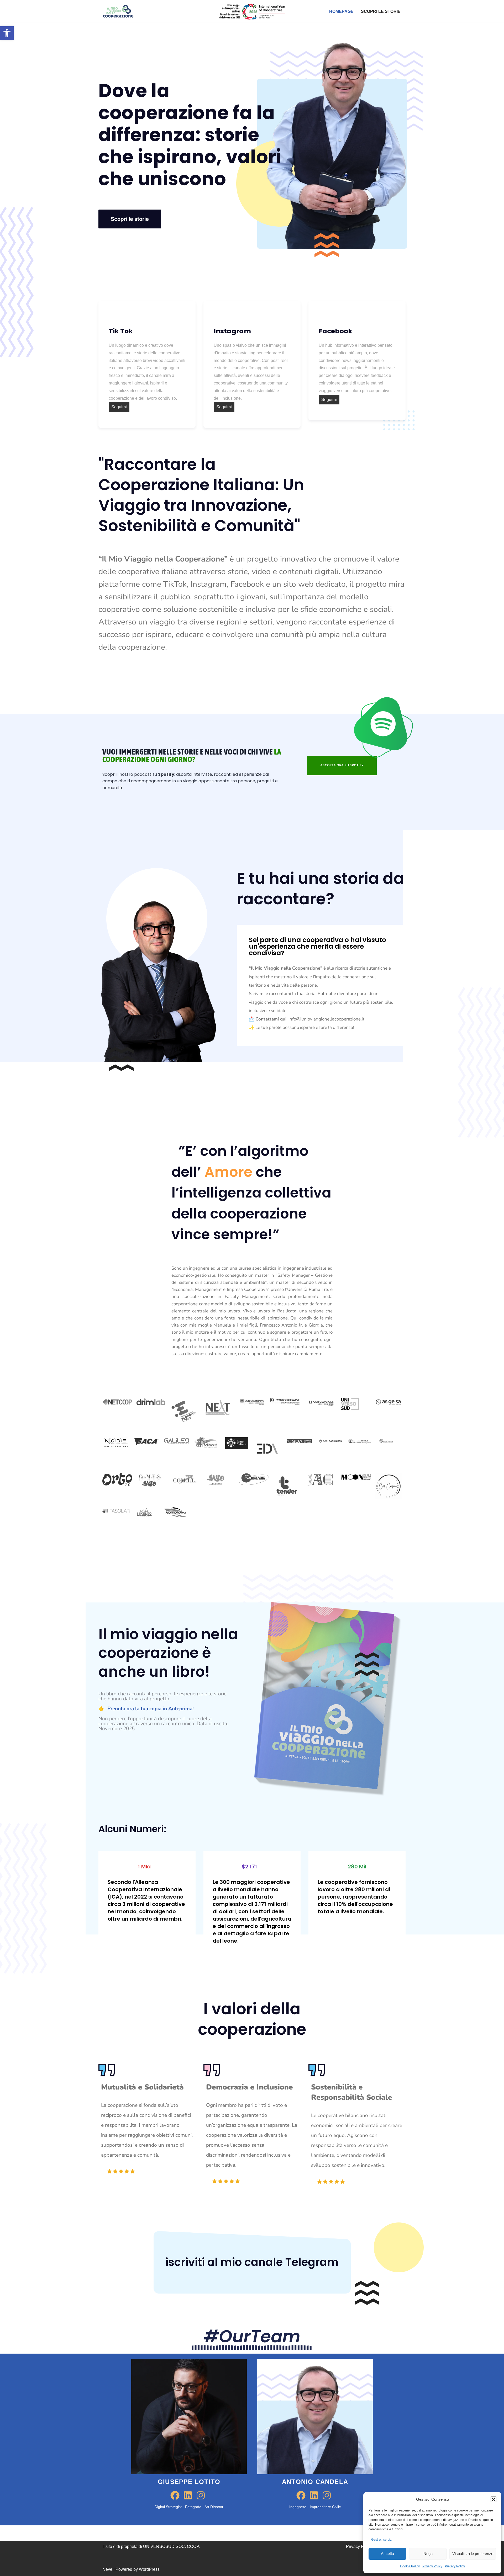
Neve (107, 2569)
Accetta (387, 2554)
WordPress (149, 2569)
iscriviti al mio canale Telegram (252, 2262)
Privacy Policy (432, 2566)
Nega (428, 2554)
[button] (7, 33)
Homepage (341, 11)
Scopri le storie (381, 11)
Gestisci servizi (382, 2540)
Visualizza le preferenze (473, 2554)
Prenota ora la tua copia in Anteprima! (151, 1709)
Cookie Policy (410, 2566)
